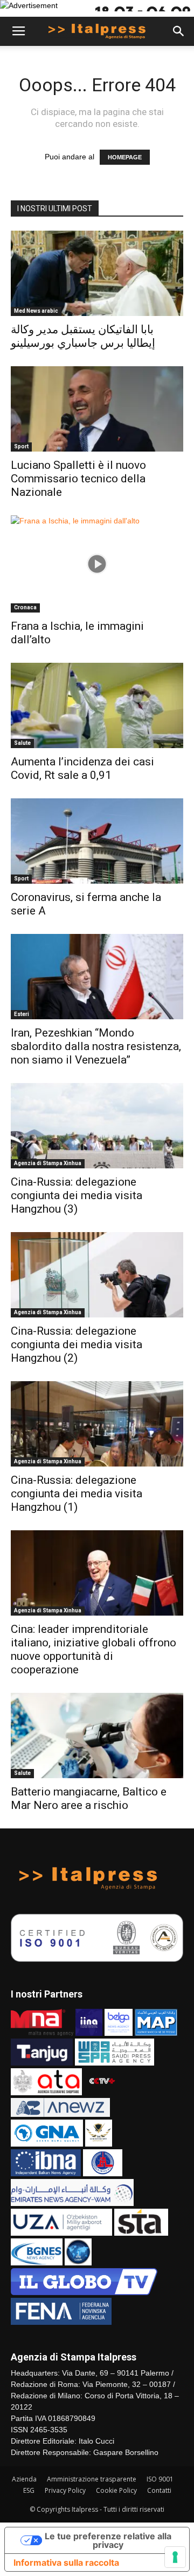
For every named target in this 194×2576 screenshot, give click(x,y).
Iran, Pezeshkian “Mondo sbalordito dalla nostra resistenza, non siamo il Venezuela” (96, 1046)
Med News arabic (36, 311)
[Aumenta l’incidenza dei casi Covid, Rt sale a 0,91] (97, 705)
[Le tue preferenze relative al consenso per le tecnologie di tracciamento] (175, 2557)
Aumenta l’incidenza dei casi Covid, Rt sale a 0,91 (82, 768)
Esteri (22, 1014)
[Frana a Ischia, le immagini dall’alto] (97, 564)
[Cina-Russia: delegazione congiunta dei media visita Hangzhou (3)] (97, 1126)
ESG (29, 2490)
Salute (22, 743)
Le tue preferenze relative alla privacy (108, 2540)
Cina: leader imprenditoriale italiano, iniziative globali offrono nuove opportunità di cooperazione (93, 1649)
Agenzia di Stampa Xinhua (48, 1163)
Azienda (24, 2479)
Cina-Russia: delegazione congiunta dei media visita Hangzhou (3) (77, 1195)
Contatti (159, 2490)
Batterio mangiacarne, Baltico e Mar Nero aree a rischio (89, 1798)
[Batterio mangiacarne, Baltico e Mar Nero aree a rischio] (97, 1736)
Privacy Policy (65, 2490)
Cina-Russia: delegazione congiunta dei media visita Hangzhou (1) (77, 1494)
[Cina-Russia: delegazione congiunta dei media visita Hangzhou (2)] (97, 1275)
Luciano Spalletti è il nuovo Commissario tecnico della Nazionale (78, 479)
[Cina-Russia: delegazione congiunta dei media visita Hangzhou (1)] (97, 1424)
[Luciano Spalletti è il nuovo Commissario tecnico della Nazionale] (97, 409)
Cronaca (25, 607)
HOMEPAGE (125, 157)
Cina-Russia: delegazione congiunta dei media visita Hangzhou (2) (77, 1344)
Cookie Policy (116, 2490)
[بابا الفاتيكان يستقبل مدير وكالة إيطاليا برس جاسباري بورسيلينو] (97, 273)
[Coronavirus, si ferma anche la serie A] (97, 841)
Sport (21, 446)
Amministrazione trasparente (92, 2479)
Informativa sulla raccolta (66, 2562)
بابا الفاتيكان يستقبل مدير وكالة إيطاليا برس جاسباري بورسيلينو (83, 336)
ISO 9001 (160, 2479)
